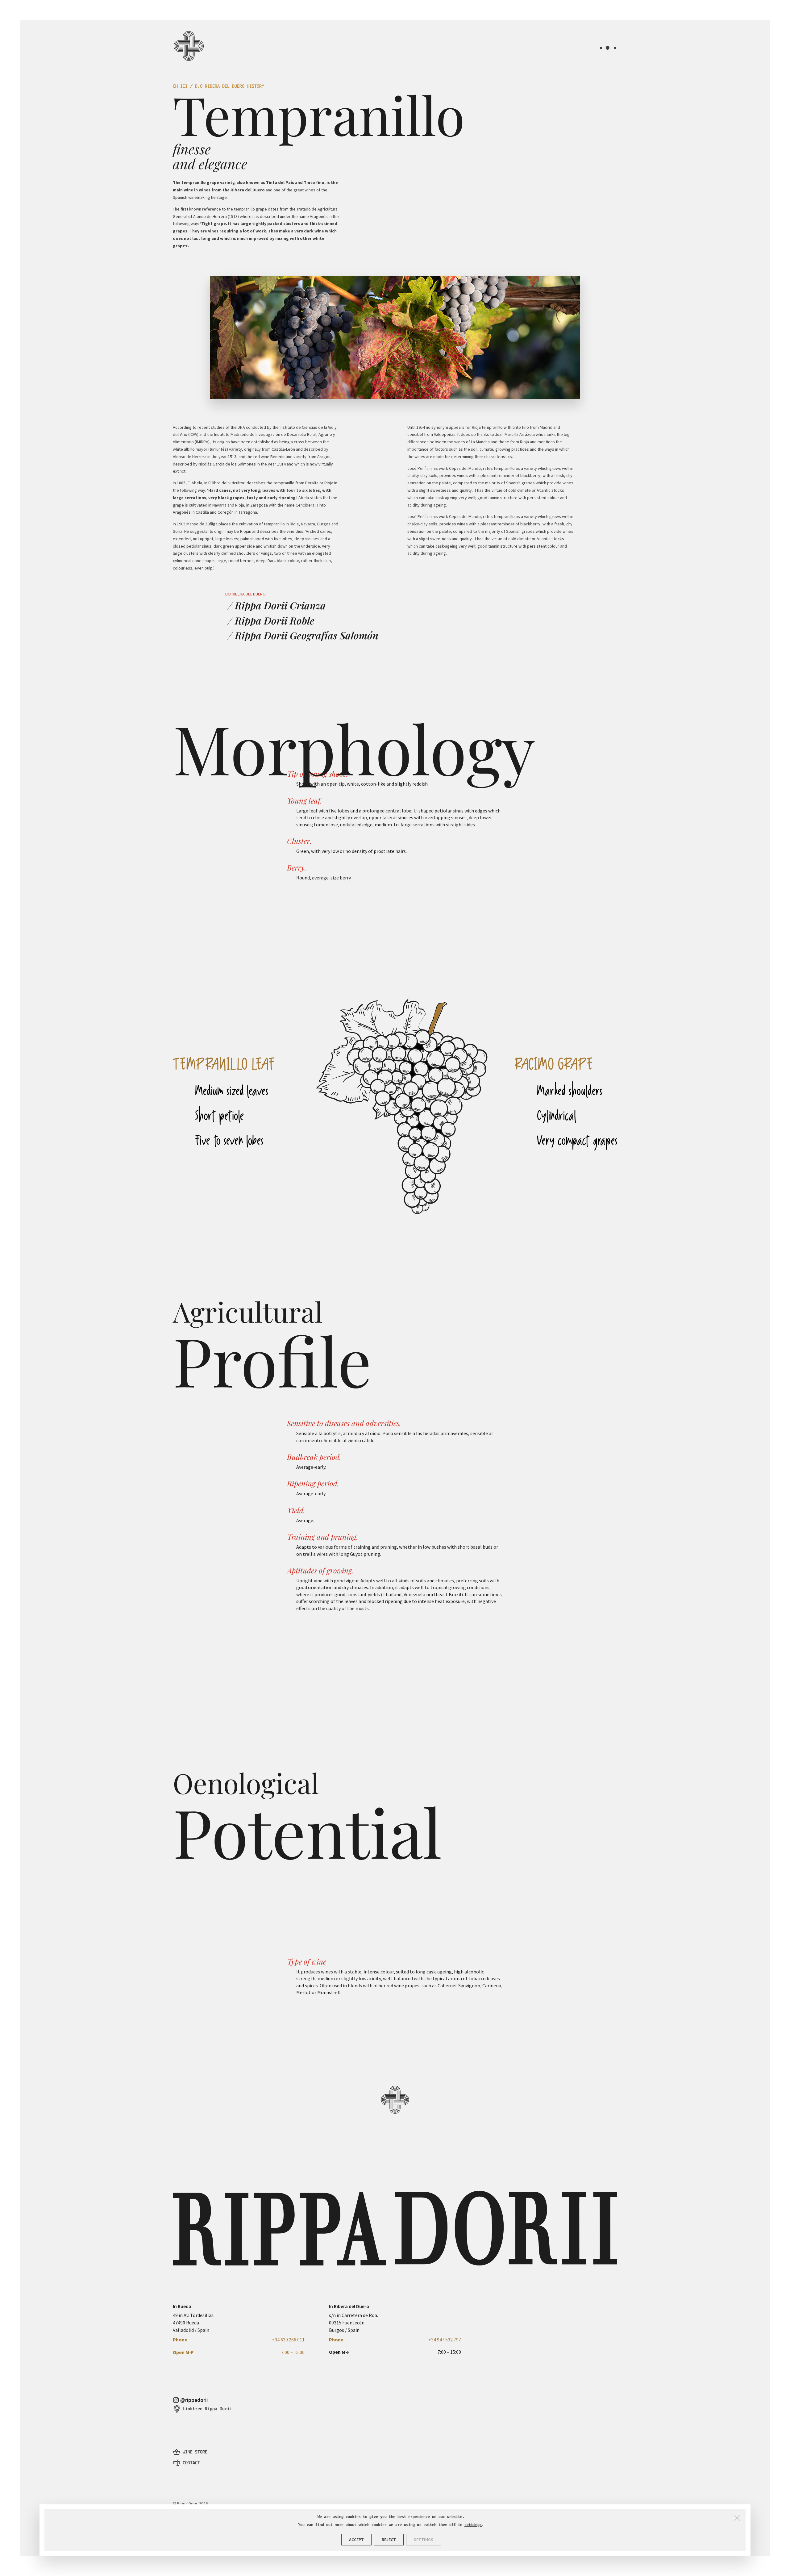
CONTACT (191, 2463)
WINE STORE (195, 2452)
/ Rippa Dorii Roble (271, 620)
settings (473, 2525)
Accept (356, 2540)
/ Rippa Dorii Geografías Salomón (303, 635)
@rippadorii (194, 2400)
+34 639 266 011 (288, 2340)
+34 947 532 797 (445, 2340)
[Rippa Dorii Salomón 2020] (395, 2148)
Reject (389, 2540)
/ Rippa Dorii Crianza (277, 605)
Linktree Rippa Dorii (207, 2409)
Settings (424, 2540)
